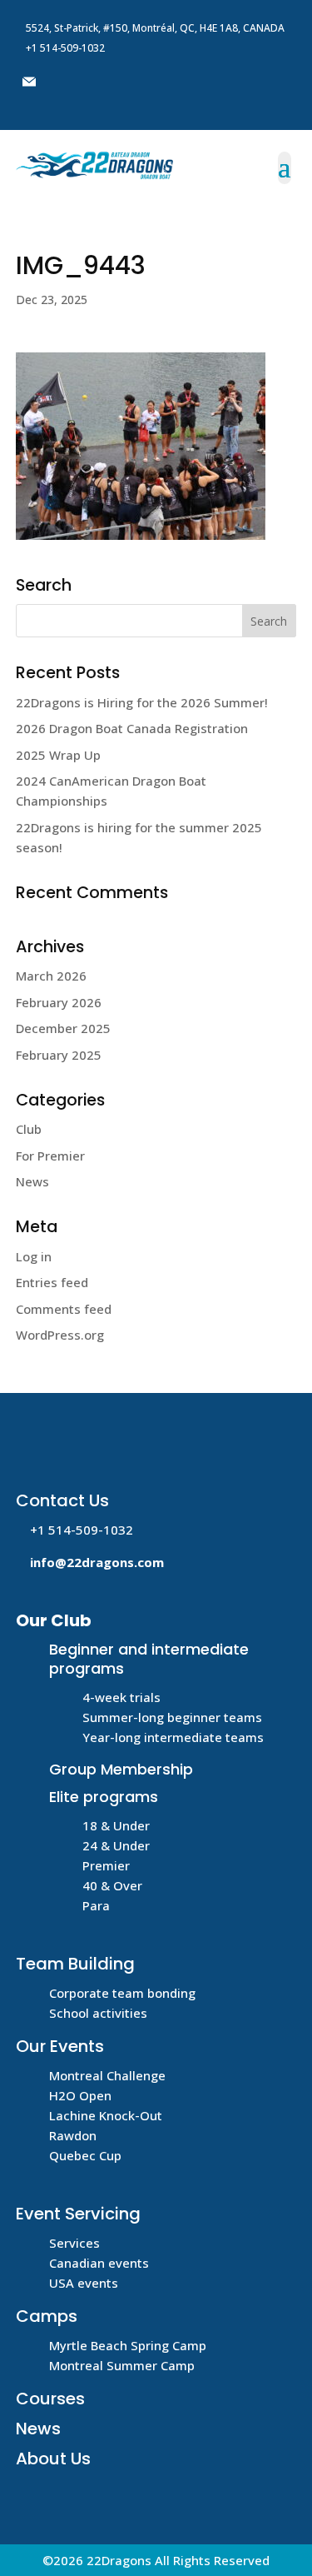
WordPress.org (60, 1335)
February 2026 (59, 1002)
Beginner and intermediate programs (149, 1659)
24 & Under (116, 1845)
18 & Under (116, 1825)
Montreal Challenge (107, 2075)
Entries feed (52, 1282)
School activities (98, 2013)
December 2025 (63, 1028)
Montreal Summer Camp (122, 2365)
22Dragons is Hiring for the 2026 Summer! (142, 702)
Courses (50, 2399)
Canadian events (99, 2263)
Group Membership (121, 1769)
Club (29, 1129)
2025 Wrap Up (58, 755)
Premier (106, 1865)
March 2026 (51, 976)
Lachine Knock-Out (106, 2115)
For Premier (50, 1156)
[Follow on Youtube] (96, 82)
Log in (34, 1256)
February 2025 (59, 1055)
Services (74, 2243)
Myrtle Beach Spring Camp (128, 2345)
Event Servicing (78, 2214)
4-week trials (121, 1697)
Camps (47, 2316)
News (32, 1181)
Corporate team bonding (122, 1993)
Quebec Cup (85, 2155)
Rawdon (73, 2135)
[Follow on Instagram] (129, 82)
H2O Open (80, 2095)
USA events (84, 2283)
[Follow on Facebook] (62, 82)
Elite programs (104, 1797)
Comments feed (64, 1309)
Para (96, 1905)
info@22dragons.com (97, 1562)
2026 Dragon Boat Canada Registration (134, 728)
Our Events (60, 2046)
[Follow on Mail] (29, 82)
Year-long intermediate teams (173, 1737)
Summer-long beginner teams (172, 1717)
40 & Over (112, 1885)
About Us (53, 2459)
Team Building (75, 1964)
